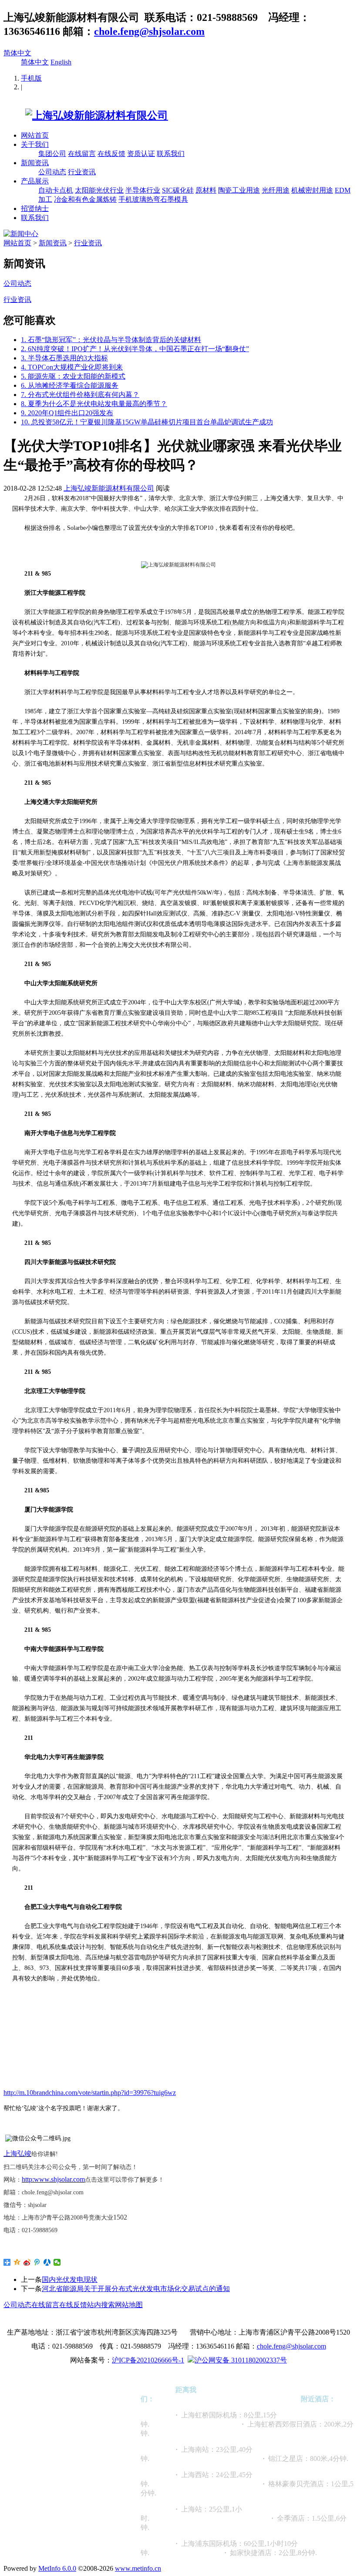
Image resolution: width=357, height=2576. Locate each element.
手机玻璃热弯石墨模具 (153, 199)
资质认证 (141, 154)
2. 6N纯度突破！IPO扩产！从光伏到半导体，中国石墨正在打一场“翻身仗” (135, 349)
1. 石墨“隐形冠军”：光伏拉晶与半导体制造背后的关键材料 (111, 340)
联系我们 (171, 154)
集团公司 (52, 154)
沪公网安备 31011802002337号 (241, 2360)
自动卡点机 (56, 190)
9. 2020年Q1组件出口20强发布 (67, 413)
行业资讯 (82, 172)
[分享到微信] (57, 2262)
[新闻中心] (21, 234)
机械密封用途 (312, 190)
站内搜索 (101, 2305)
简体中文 (17, 53)
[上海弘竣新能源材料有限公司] (86, 115)
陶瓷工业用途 (239, 190)
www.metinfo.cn (138, 2568)
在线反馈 (111, 154)
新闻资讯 (35, 163)
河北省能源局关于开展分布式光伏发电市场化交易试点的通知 (136, 2289)
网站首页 (35, 135)
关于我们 (35, 144)
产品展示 (35, 181)
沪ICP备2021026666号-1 (148, 2360)
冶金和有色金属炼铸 (85, 199)
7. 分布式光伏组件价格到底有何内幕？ (80, 395)
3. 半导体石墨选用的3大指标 (64, 358)
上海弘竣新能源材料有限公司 (109, 488)
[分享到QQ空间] (17, 2262)
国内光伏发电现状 (70, 2279)
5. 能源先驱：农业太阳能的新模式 (73, 376)
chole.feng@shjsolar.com (149, 31)
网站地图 (129, 2305)
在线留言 (82, 154)
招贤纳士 (35, 208)
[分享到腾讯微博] (37, 2262)
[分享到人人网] (47, 2262)
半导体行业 (143, 190)
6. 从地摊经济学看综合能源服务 (70, 385)
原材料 (206, 190)
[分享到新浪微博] (27, 2262)
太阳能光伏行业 (99, 190)
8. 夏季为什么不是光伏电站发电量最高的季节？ (94, 404)
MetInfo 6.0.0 (57, 2568)
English (61, 62)
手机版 (31, 78)
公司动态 (52, 172)
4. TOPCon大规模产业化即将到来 (72, 367)
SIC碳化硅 (178, 190)
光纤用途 (276, 190)
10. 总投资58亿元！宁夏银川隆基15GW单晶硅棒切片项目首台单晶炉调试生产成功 (147, 422)
